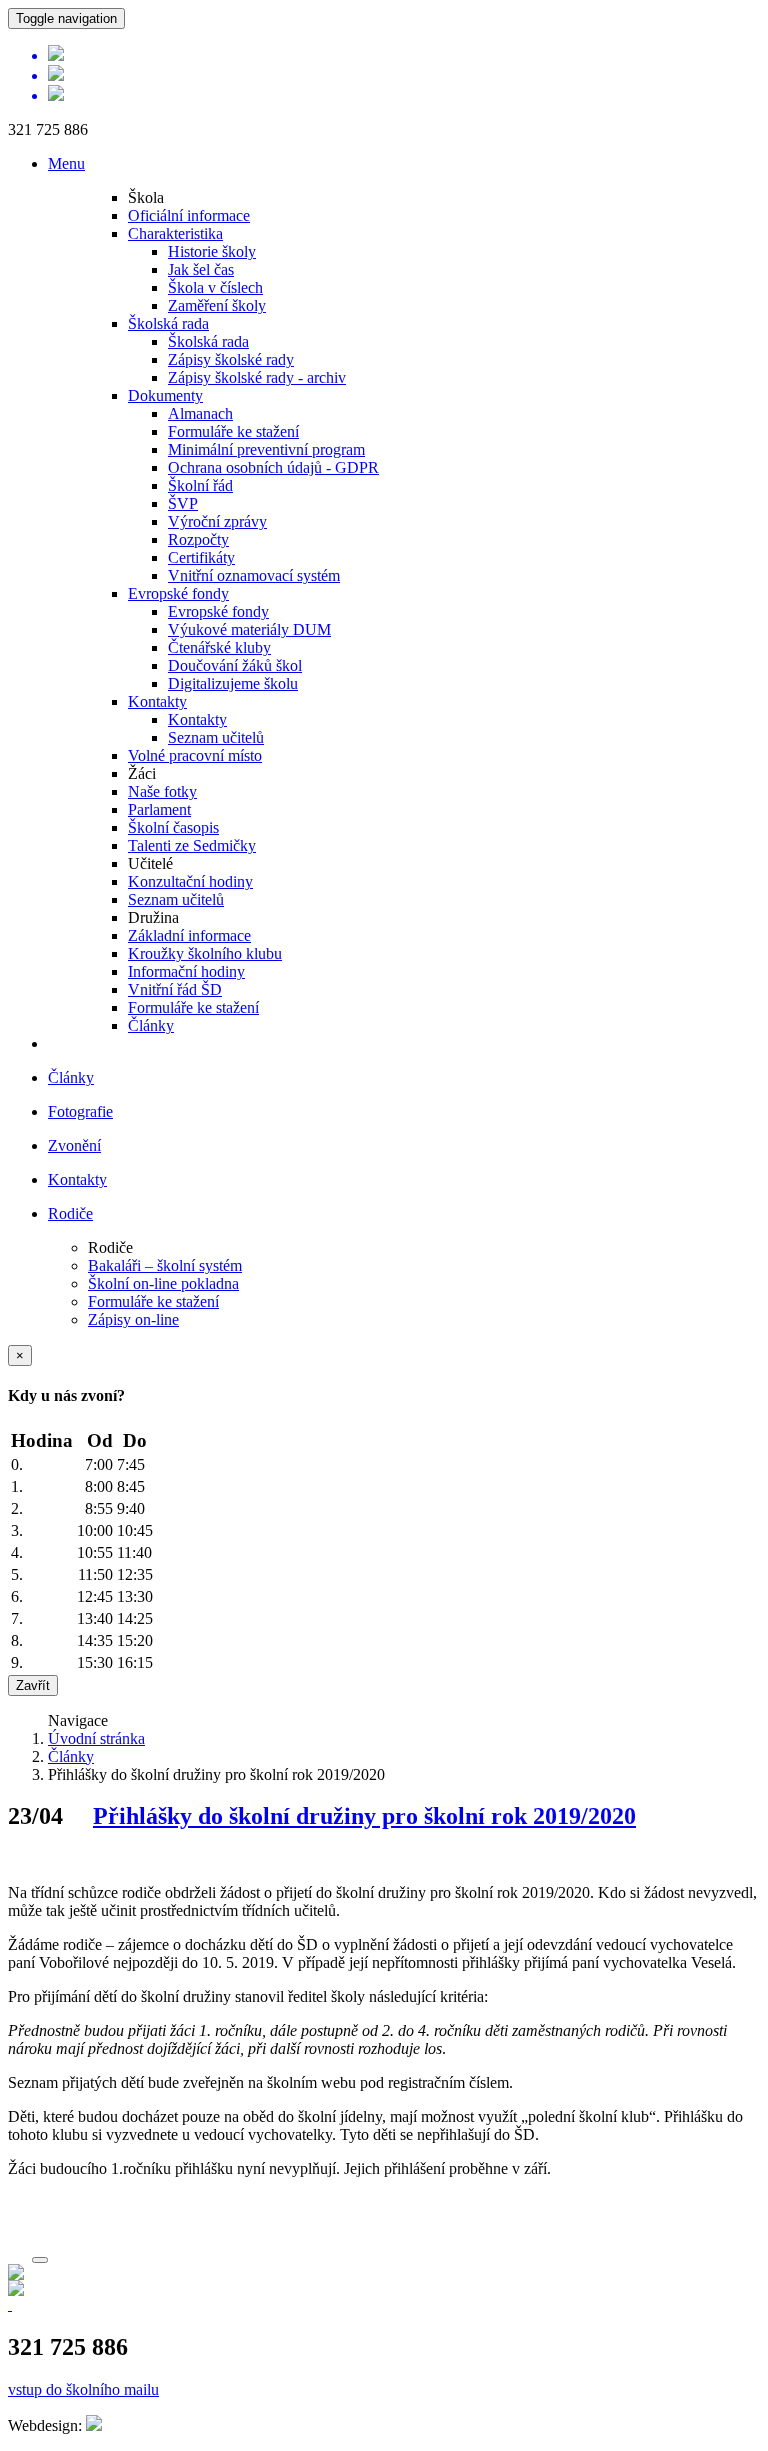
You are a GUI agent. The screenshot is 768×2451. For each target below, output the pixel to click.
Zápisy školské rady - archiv (257, 377)
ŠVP (183, 503)
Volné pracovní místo (195, 755)
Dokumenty (165, 395)
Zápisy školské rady (231, 359)
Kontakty (157, 701)
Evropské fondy (178, 593)
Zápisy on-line (133, 1319)
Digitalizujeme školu (233, 683)
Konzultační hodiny (190, 881)
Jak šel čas (201, 269)
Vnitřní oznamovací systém (254, 575)
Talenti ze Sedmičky (192, 845)
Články (151, 1025)
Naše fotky (162, 791)
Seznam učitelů (216, 737)
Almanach (200, 413)
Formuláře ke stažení (233, 431)
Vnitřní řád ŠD (175, 989)
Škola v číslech (215, 287)
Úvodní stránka (96, 1738)
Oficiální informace (189, 215)
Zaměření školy (217, 305)
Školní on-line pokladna (163, 1283)
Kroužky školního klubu (205, 953)
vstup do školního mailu (83, 2389)
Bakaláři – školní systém (165, 1265)
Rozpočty (198, 539)
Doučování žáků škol (235, 665)
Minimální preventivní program (266, 449)
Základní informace (189, 935)
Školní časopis (173, 827)
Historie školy (212, 251)
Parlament (159, 809)
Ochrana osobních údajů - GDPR (273, 467)
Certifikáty (201, 557)
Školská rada (168, 323)
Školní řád (200, 485)
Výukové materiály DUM (249, 629)
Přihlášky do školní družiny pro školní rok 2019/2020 (364, 1816)
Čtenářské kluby (219, 647)
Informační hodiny (186, 971)
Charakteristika (175, 233)
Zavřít (33, 1685)
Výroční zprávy (217, 521)
